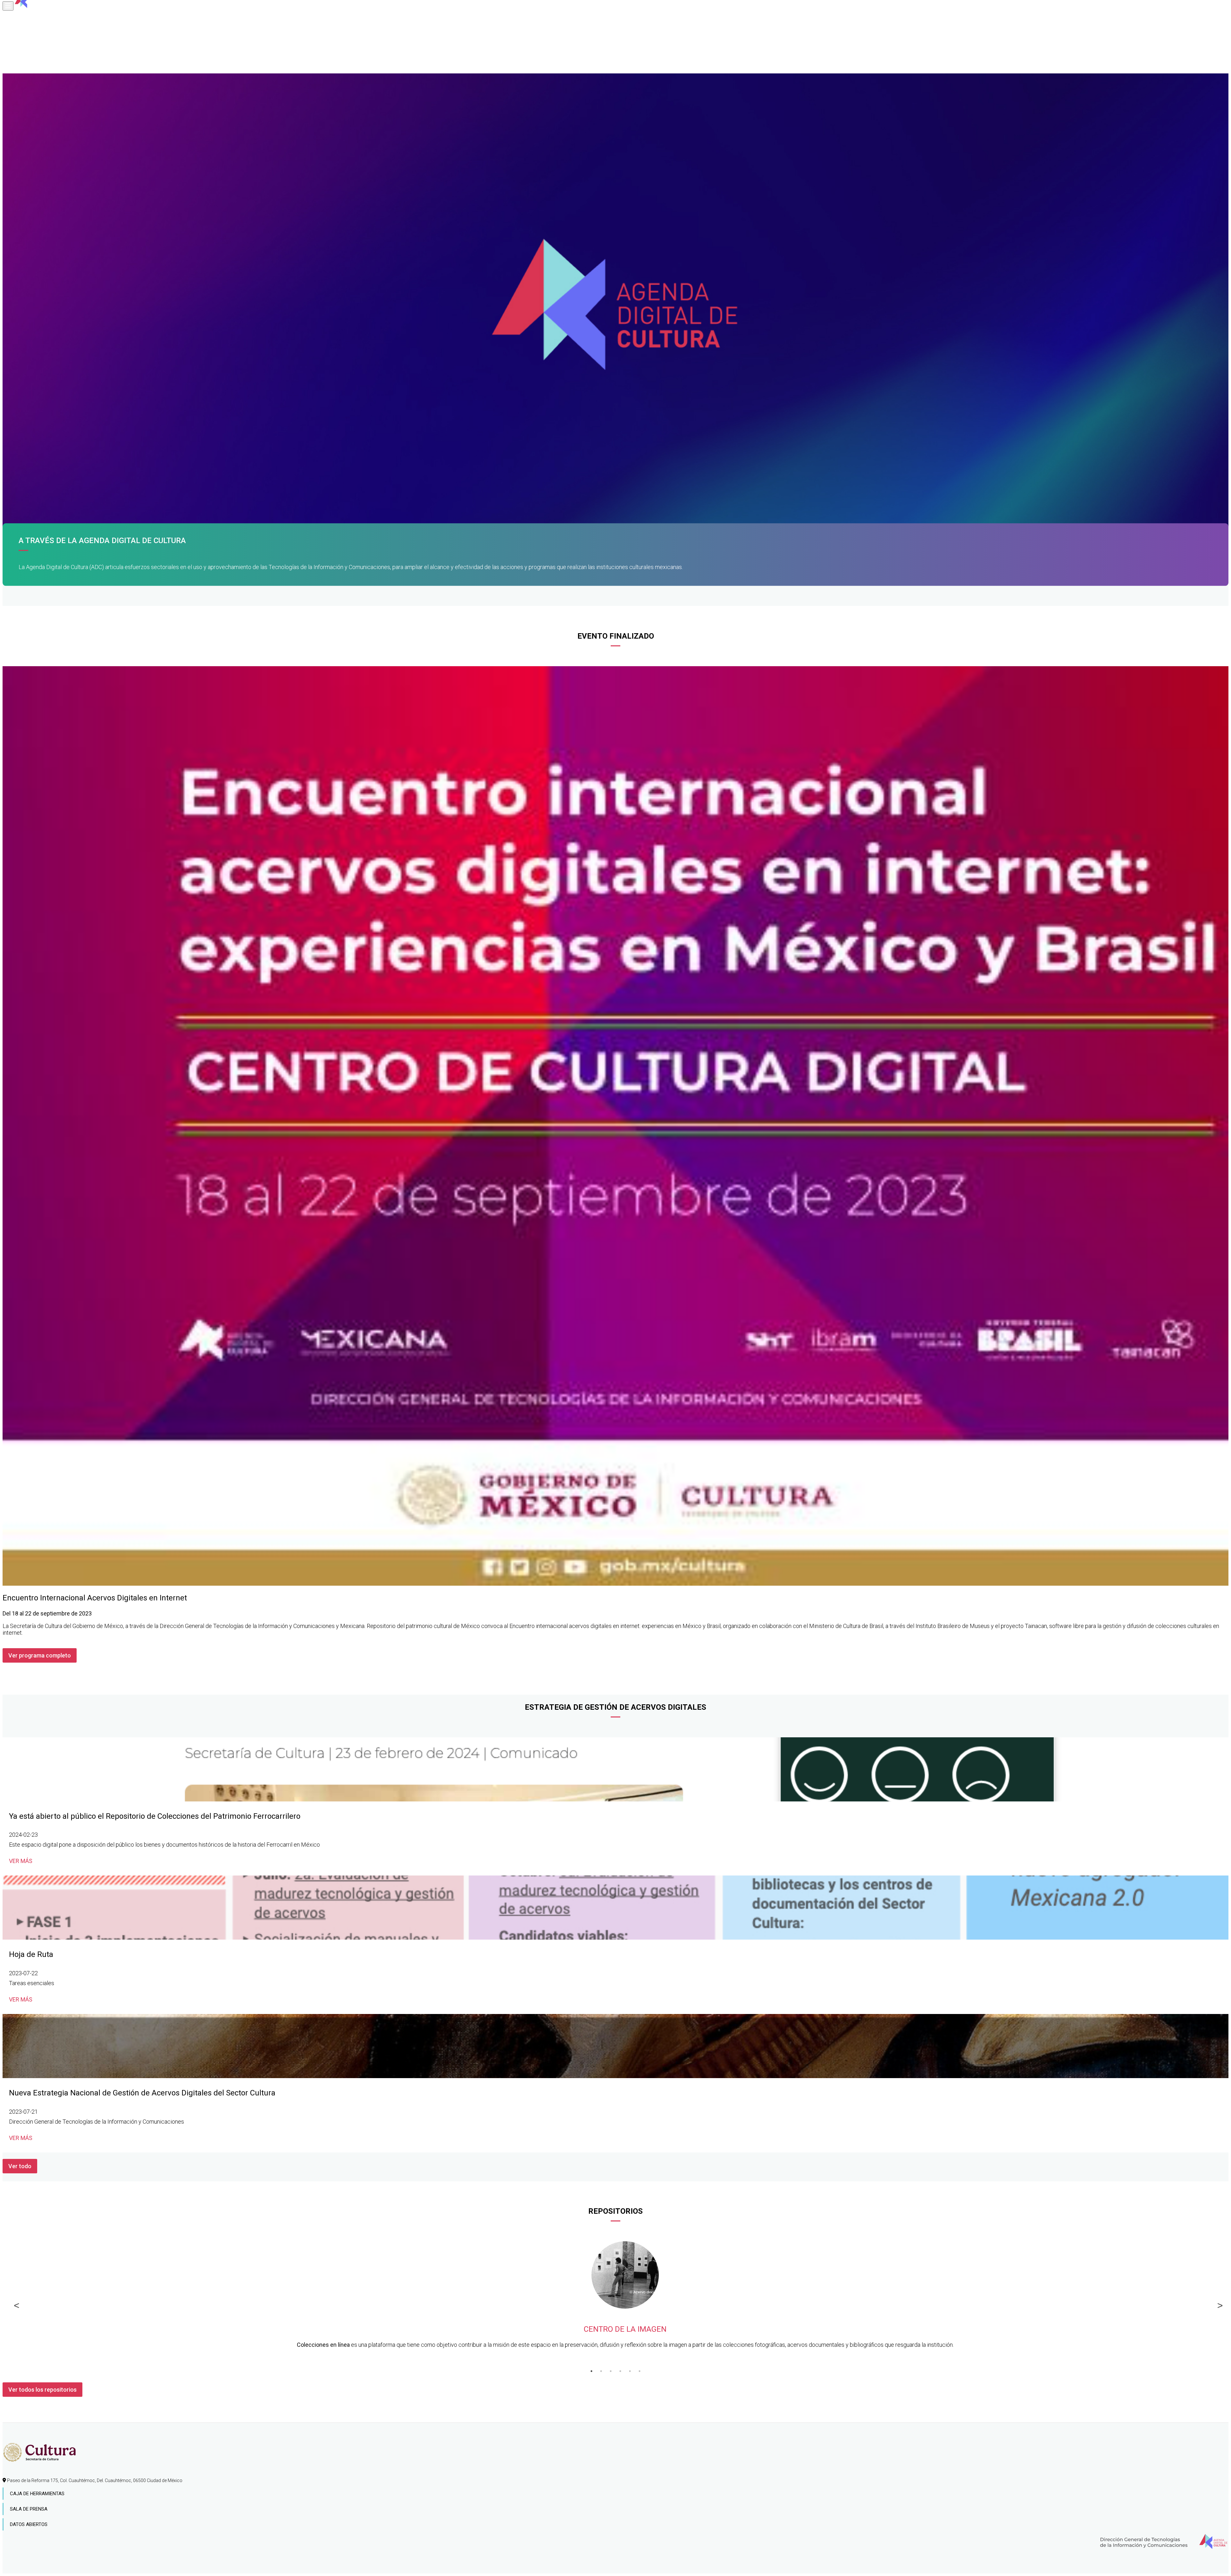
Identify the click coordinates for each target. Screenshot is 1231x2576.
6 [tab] (640, 2371)
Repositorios (26, 44)
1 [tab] (591, 2371)
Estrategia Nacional (36, 34)
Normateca (24, 24)
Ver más (21, 1861)
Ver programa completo (40, 1655)
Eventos (21, 53)
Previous (14, 2304)
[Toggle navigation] (8, 6)
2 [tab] (601, 2371)
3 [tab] (611, 2371)
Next (1217, 2304)
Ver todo (20, 2166)
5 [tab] (630, 2371)
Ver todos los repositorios (42, 2390)
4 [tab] (620, 2371)
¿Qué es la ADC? (29, 15)
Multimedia (24, 63)
